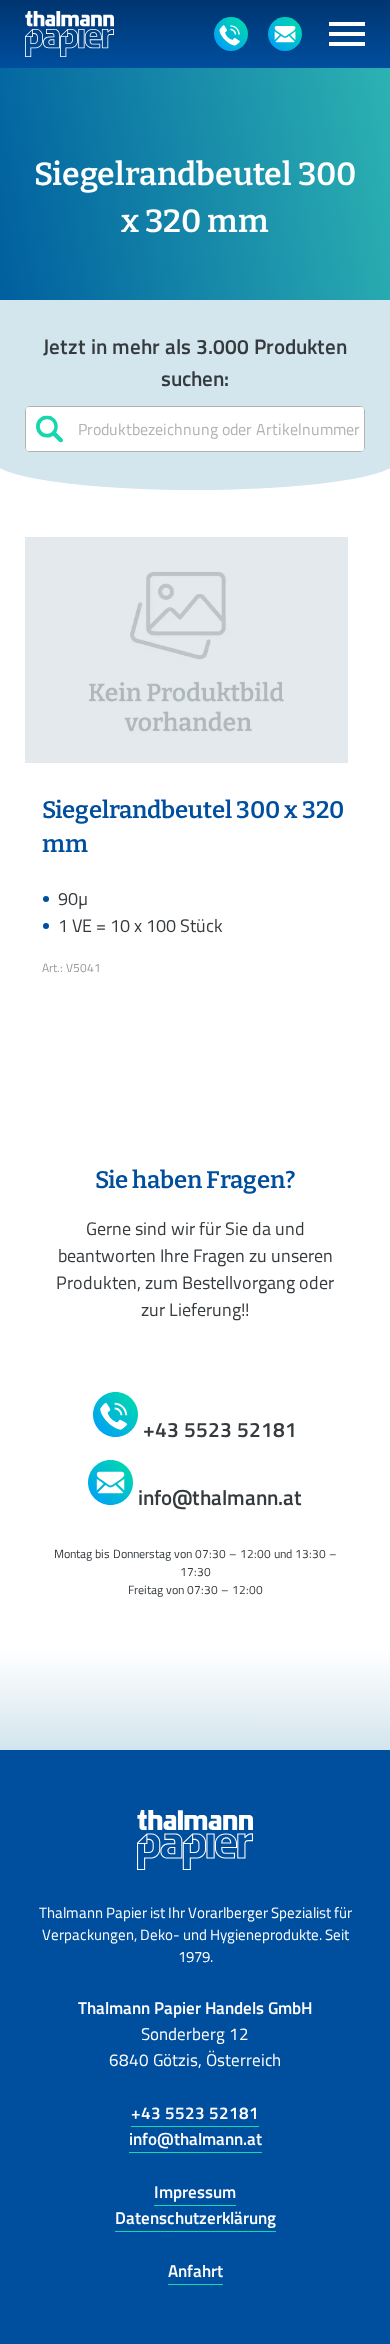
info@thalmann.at (195, 2139)
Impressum (195, 2192)
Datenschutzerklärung (195, 2218)
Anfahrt (195, 2271)
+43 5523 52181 (195, 2113)
